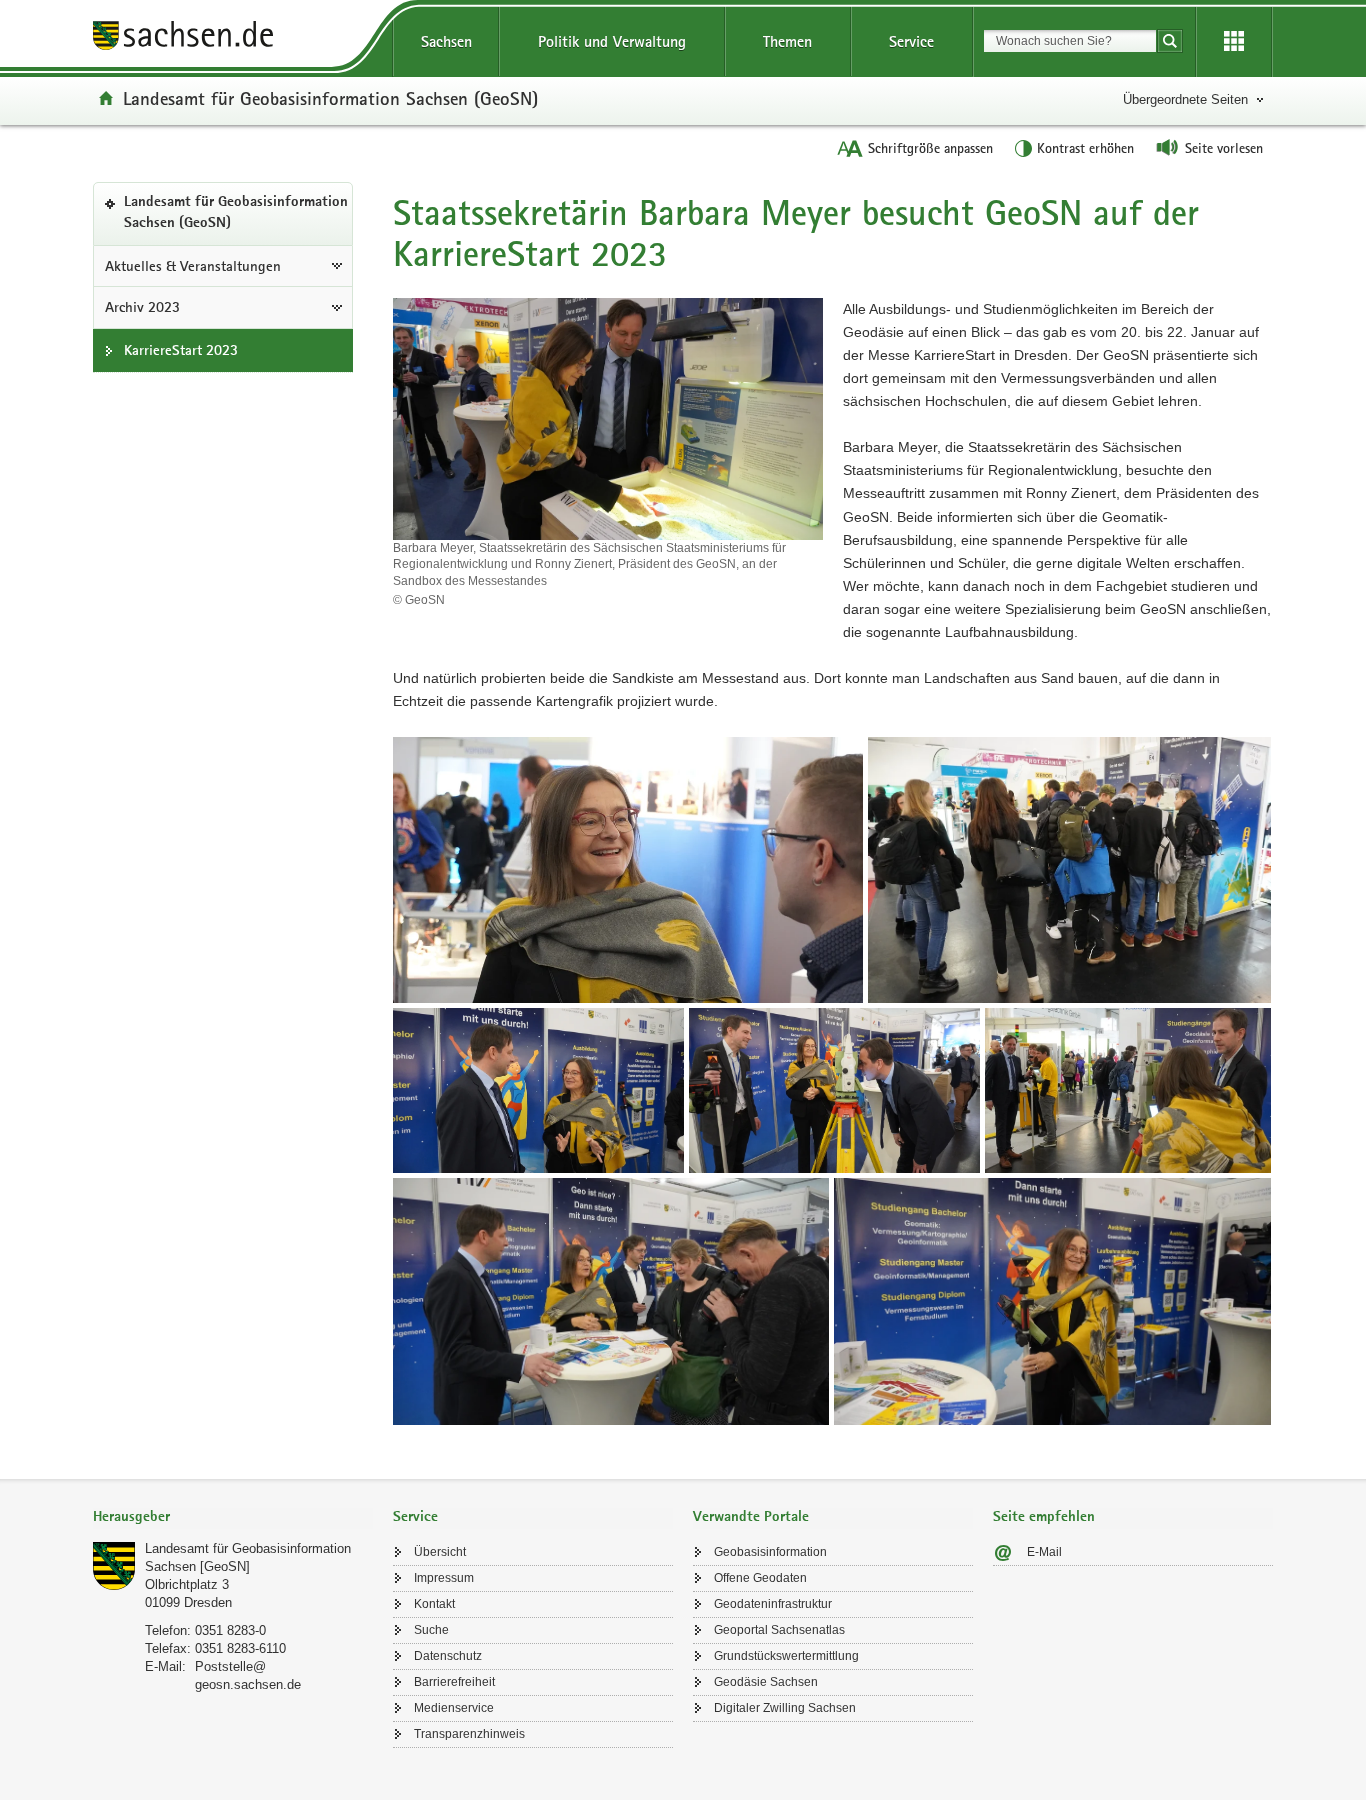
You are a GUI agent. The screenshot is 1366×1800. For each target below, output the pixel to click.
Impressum (444, 1578)
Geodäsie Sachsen (766, 1682)
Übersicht (440, 1552)
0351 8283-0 (230, 1630)
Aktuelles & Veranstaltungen (193, 266)
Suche (431, 1630)
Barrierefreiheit (454, 1682)
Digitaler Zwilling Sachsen (785, 1708)
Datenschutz (448, 1656)
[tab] (233, 1518)
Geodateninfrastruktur (773, 1604)
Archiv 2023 (142, 307)
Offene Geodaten (760, 1578)
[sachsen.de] (233, 38)
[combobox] (1070, 41)
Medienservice (454, 1708)
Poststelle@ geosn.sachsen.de (248, 1675)
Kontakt (434, 1604)
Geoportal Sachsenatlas (779, 1630)
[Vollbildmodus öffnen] (628, 870)
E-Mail (1044, 1552)
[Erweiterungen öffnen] (1234, 42)
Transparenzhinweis (469, 1734)
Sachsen (446, 41)
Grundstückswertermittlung (786, 1656)
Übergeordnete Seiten (1185, 99)
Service (911, 41)
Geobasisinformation (770, 1552)
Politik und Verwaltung (612, 41)
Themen (787, 41)
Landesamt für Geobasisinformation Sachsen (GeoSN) (330, 98)
